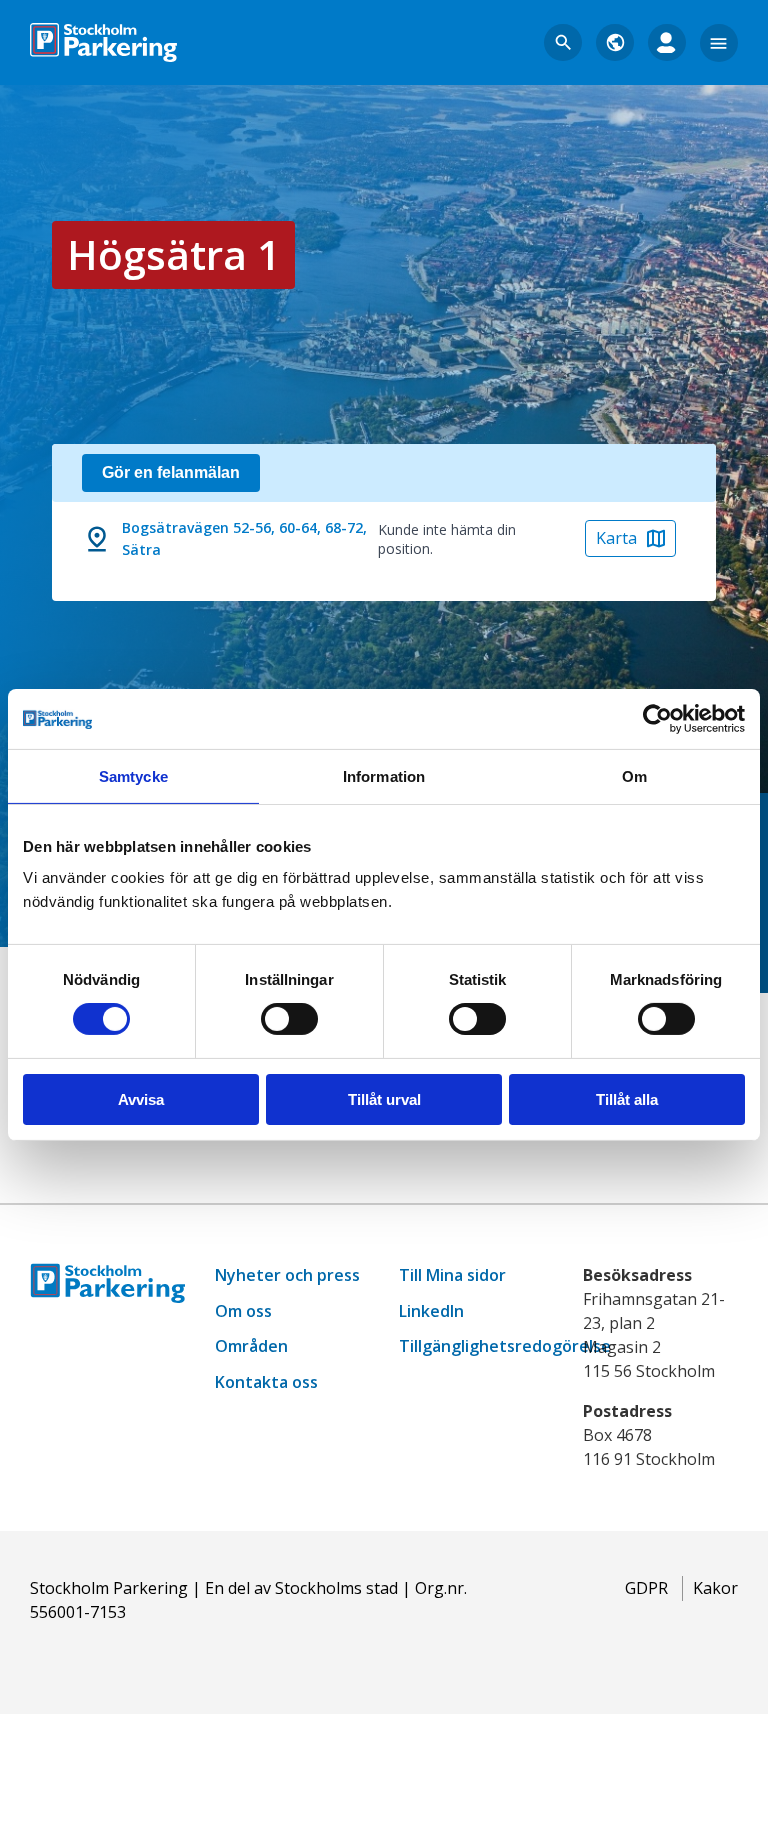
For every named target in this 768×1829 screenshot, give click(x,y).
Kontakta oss (266, 1382)
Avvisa (141, 1099)
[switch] (289, 1019)
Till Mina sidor (452, 1275)
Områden (251, 1346)
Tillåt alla (627, 1099)
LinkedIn (431, 1311)
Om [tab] (634, 775)
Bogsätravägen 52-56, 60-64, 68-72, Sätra (244, 538)
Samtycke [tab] (133, 775)
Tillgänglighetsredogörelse (505, 1346)
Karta (616, 538)
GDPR (646, 1588)
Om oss (243, 1311)
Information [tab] (384, 775)
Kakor (715, 1588)
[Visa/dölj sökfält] (563, 43)
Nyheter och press (287, 1275)
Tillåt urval (384, 1099)
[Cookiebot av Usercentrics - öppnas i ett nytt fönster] (657, 718)
